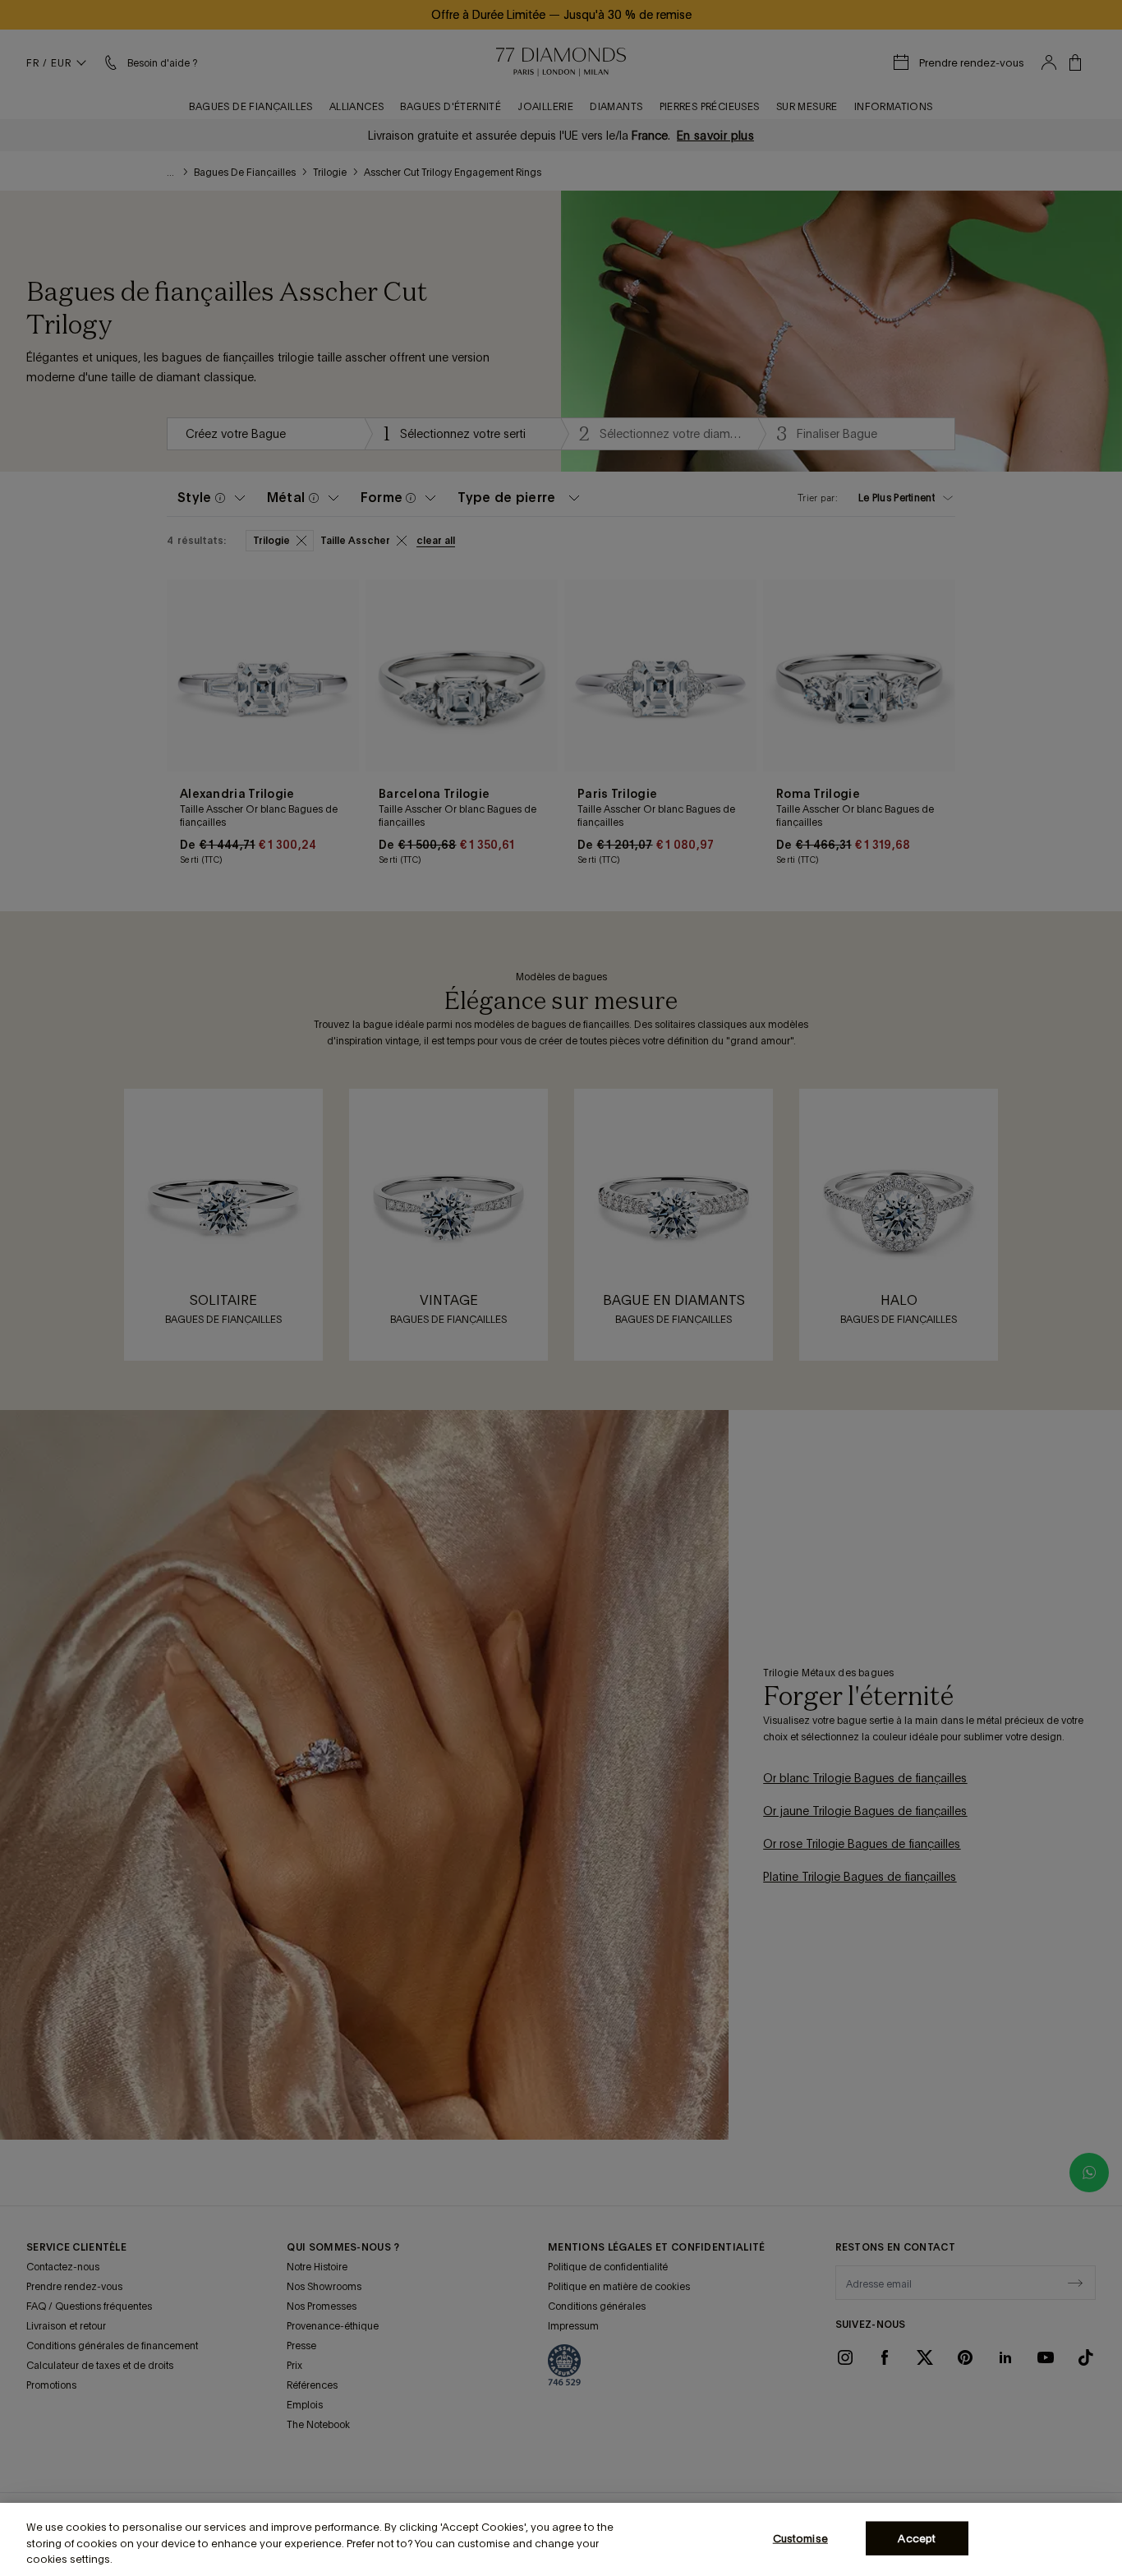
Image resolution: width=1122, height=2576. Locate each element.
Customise (800, 2538)
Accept (917, 2538)
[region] (561, 2539)
